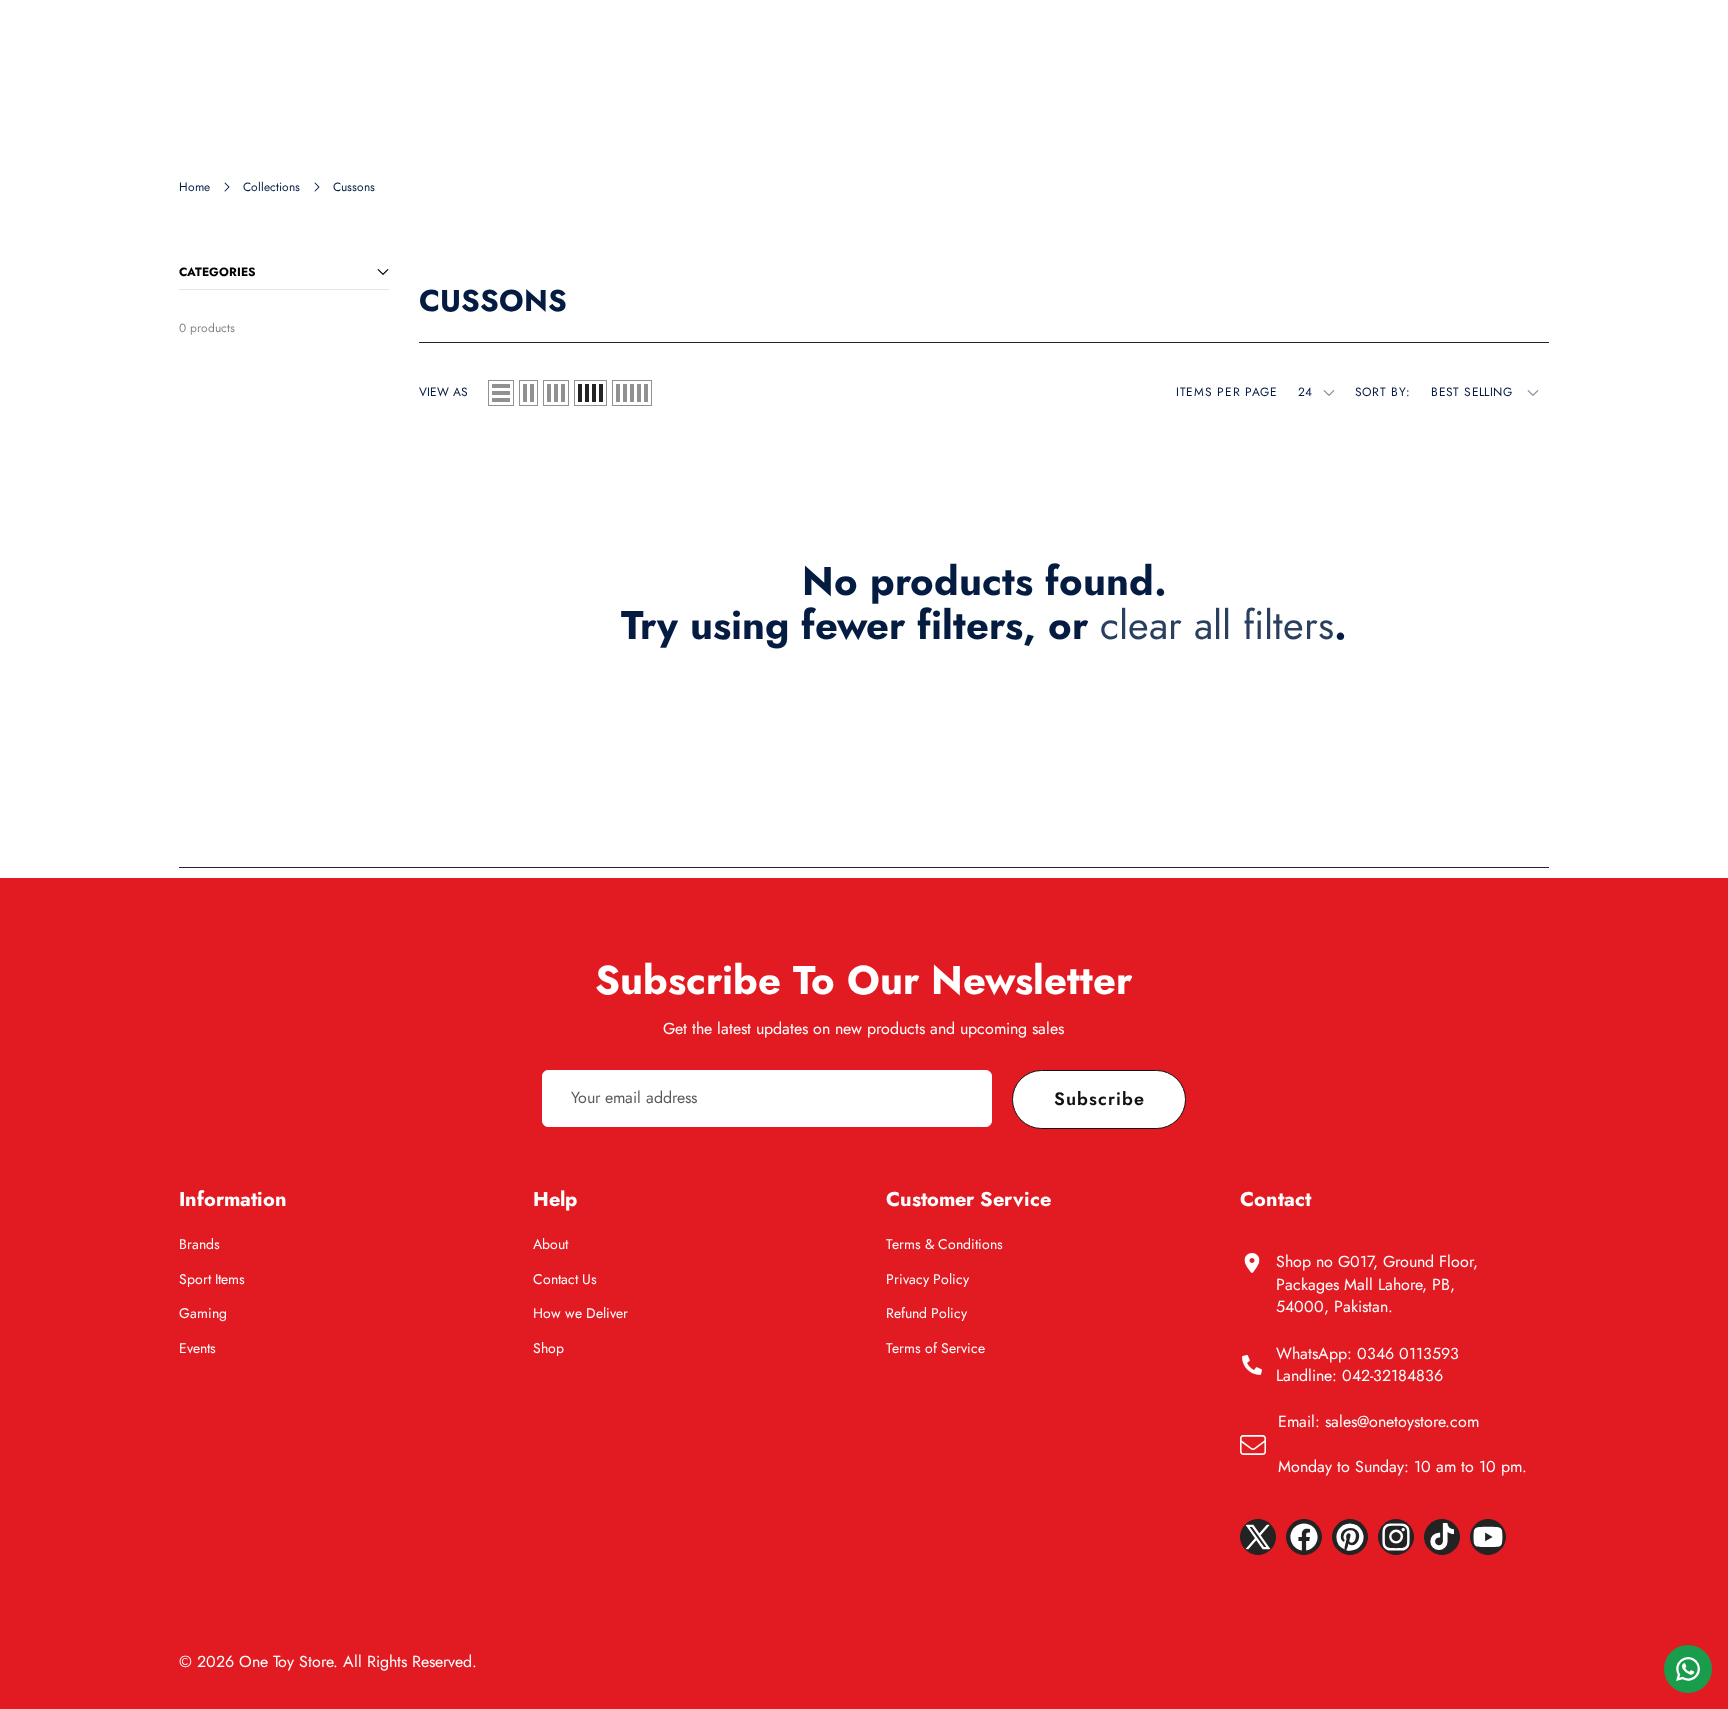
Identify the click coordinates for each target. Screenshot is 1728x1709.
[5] (632, 393)
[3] (556, 393)
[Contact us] (1688, 1669)
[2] (528, 393)
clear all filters (1217, 625)
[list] (501, 393)
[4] (590, 393)
